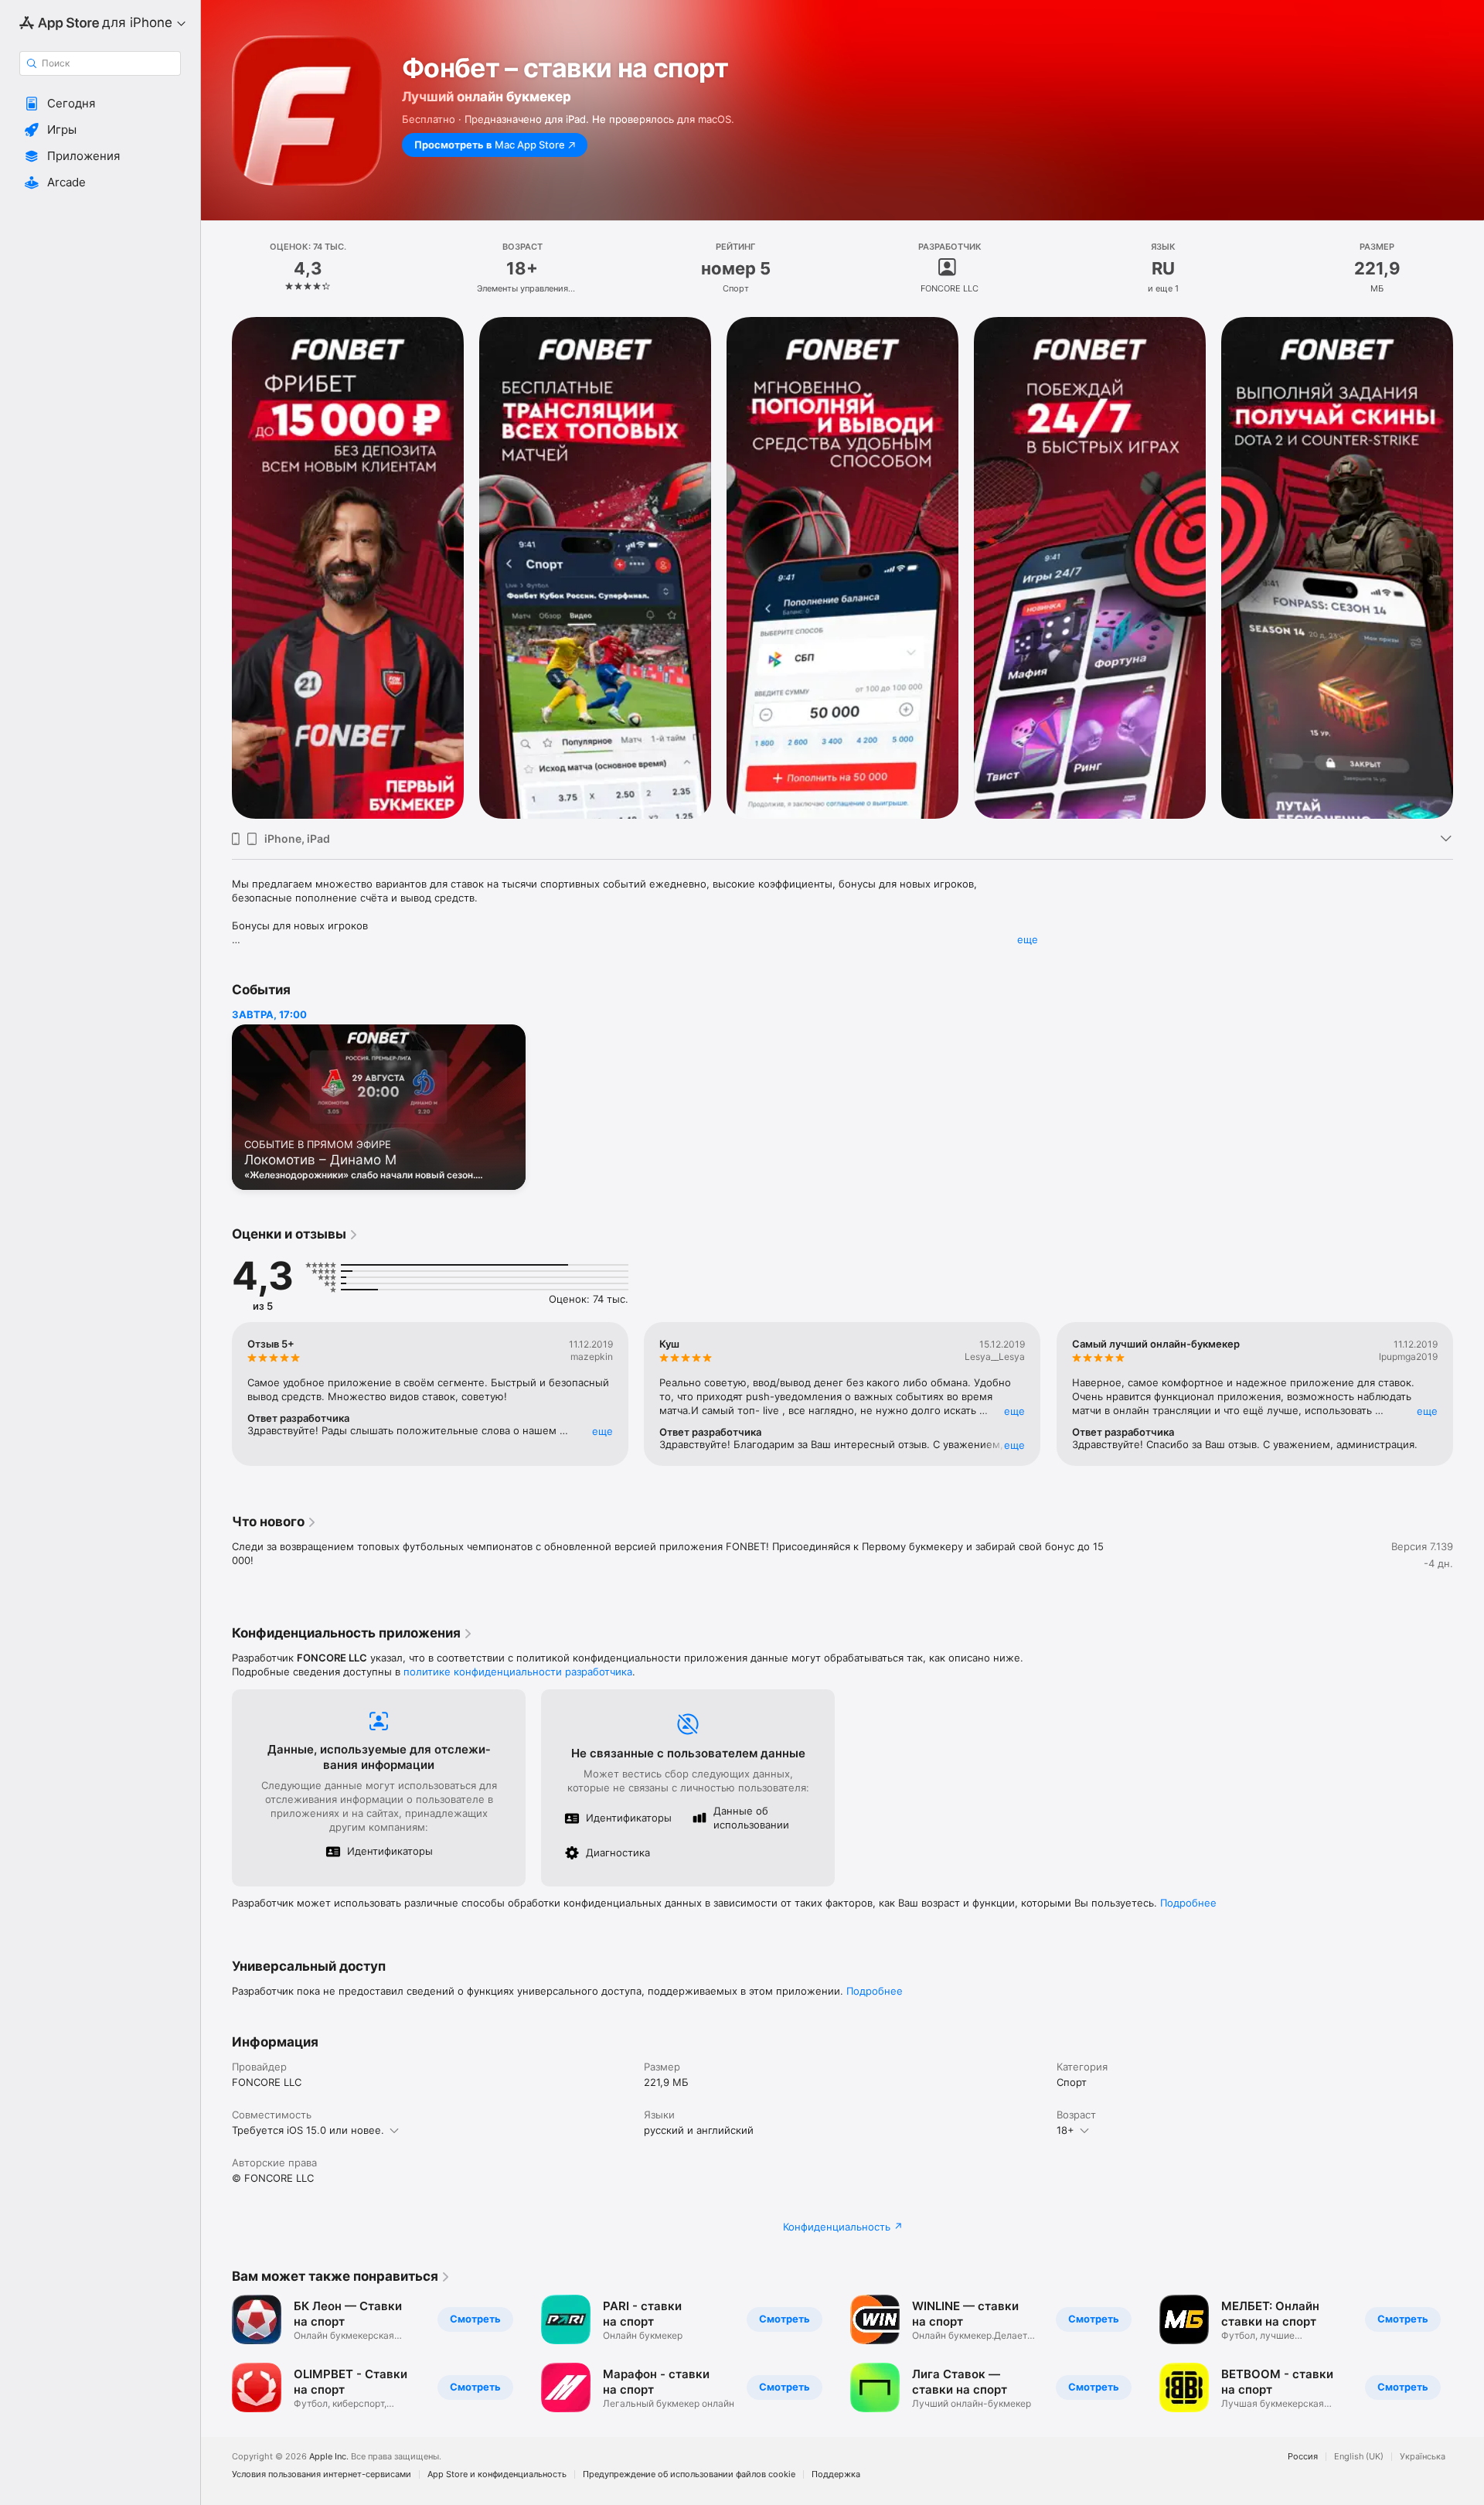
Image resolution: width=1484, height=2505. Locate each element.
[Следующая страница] (1469, 568)
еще (1028, 939)
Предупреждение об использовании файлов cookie (689, 2474)
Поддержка (836, 2474)
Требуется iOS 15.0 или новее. (308, 2130)
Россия (1303, 2457)
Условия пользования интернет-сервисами (322, 2474)
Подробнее (1188, 1903)
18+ (1065, 2130)
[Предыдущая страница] (216, 568)
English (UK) (1359, 2457)
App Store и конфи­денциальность (497, 2474)
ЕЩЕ (602, 1431)
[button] (100, 104)
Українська (1423, 2457)
